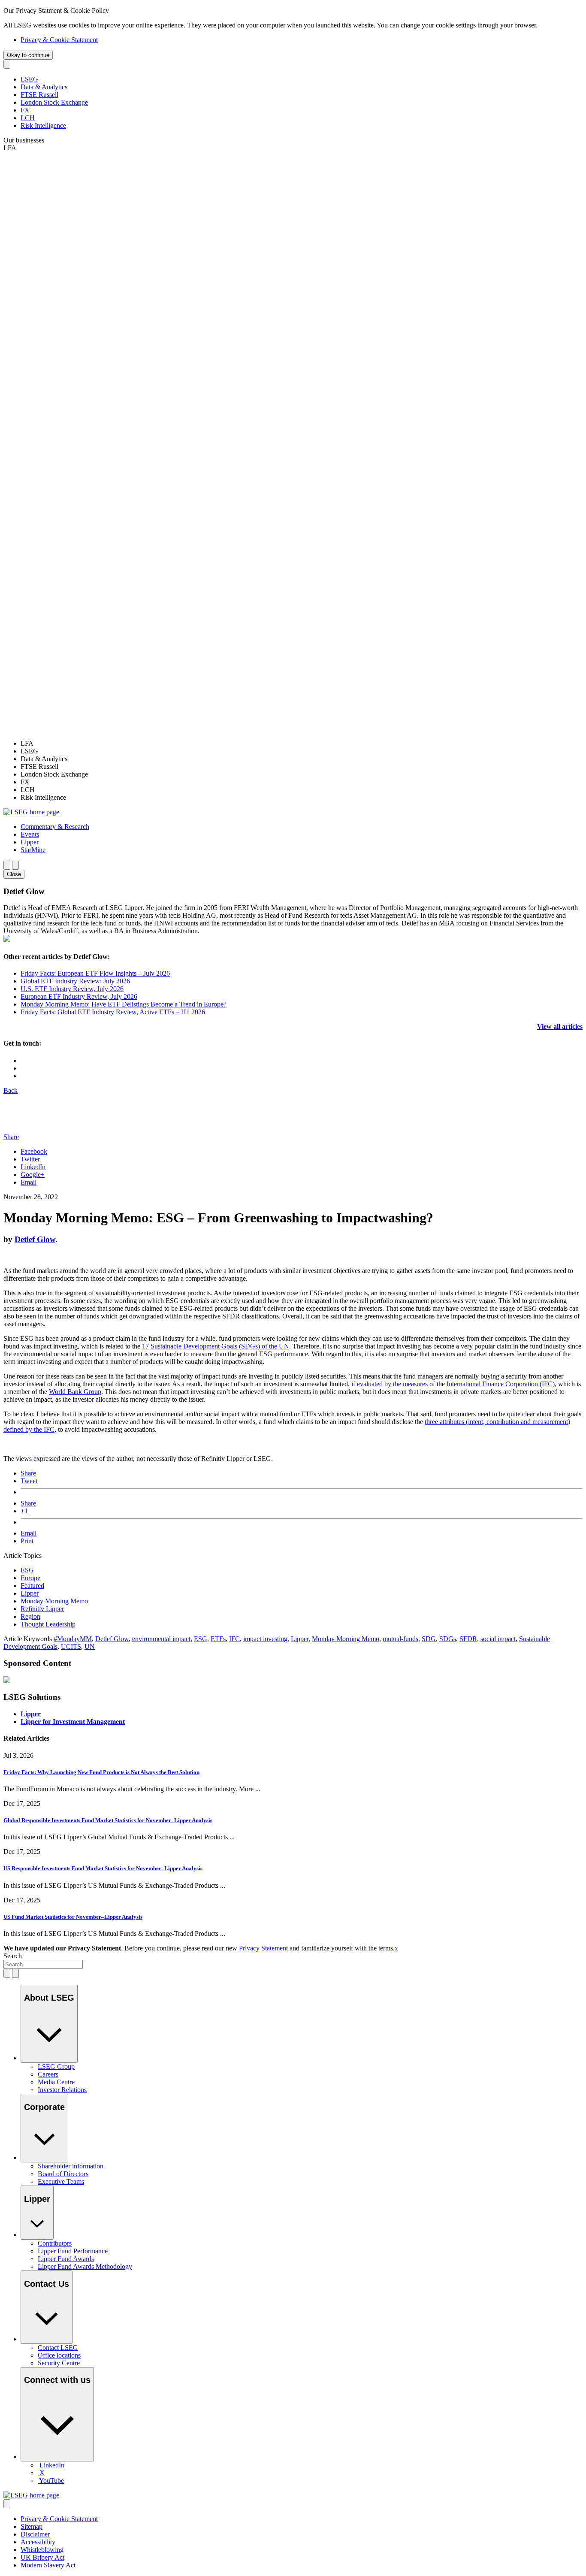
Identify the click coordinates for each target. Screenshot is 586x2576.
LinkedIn (33, 1167)
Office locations (59, 2355)
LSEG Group (56, 2067)
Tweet (29, 1481)
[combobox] (43, 1964)
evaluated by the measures (392, 1384)
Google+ (33, 1175)
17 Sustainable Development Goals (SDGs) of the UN (216, 1346)
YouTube (51, 2481)
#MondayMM (73, 1639)
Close (14, 874)
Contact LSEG (58, 2348)
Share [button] (11, 1137)
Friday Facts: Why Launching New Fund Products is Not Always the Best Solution (101, 1772)
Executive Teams (61, 2181)
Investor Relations (62, 2090)
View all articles (560, 1026)
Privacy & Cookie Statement (59, 40)
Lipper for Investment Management (73, 1722)
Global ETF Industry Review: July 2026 (75, 981)
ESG (27, 1570)
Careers (48, 2074)
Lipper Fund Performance (73, 2251)
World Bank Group (75, 1392)
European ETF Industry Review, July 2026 (79, 996)
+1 (24, 1511)
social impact (498, 1639)
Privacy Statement (263, 1948)
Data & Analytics (44, 87)
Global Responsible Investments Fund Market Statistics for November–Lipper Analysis (108, 1820)
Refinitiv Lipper (42, 1609)
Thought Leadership (48, 1624)
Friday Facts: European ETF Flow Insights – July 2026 (95, 973)
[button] (55, 827)
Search (13, 1956)
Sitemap (32, 2526)
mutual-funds (400, 1639)
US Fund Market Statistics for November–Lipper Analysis (73, 1917)
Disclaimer (35, 2534)
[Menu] (15, 865)
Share (28, 1473)
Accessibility (38, 2542)
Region (30, 1616)
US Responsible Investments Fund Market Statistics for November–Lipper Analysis (103, 1868)
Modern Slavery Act (48, 2565)
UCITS (71, 1646)
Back (11, 1090)
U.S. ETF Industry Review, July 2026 (72, 989)
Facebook (34, 1151)
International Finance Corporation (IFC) (501, 1384)
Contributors (55, 2243)
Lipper (30, 1593)
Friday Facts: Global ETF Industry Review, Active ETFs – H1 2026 (113, 1012)
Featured (32, 1586)
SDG (429, 1639)
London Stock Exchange (54, 102)
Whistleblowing (42, 2550)
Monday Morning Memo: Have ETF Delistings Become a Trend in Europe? (124, 1004)
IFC (234, 1639)
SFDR (468, 1639)
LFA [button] (10, 148)
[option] (302, 744)
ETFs (218, 1639)
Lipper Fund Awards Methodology (85, 2266)
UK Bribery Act (42, 2557)
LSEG (29, 79)
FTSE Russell (39, 95)
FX (25, 110)
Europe (30, 1578)
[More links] (7, 2504)
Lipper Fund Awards (66, 2259)
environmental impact (161, 1639)
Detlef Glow (35, 1239)
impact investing (265, 1639)
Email (29, 1182)
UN (90, 1646)
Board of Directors (63, 2174)
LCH (28, 118)
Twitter (30, 1159)
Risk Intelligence (43, 125)
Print (27, 1541)
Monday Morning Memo (54, 1601)
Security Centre (59, 2363)
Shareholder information (71, 2166)
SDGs (448, 1639)
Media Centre (56, 2082)
